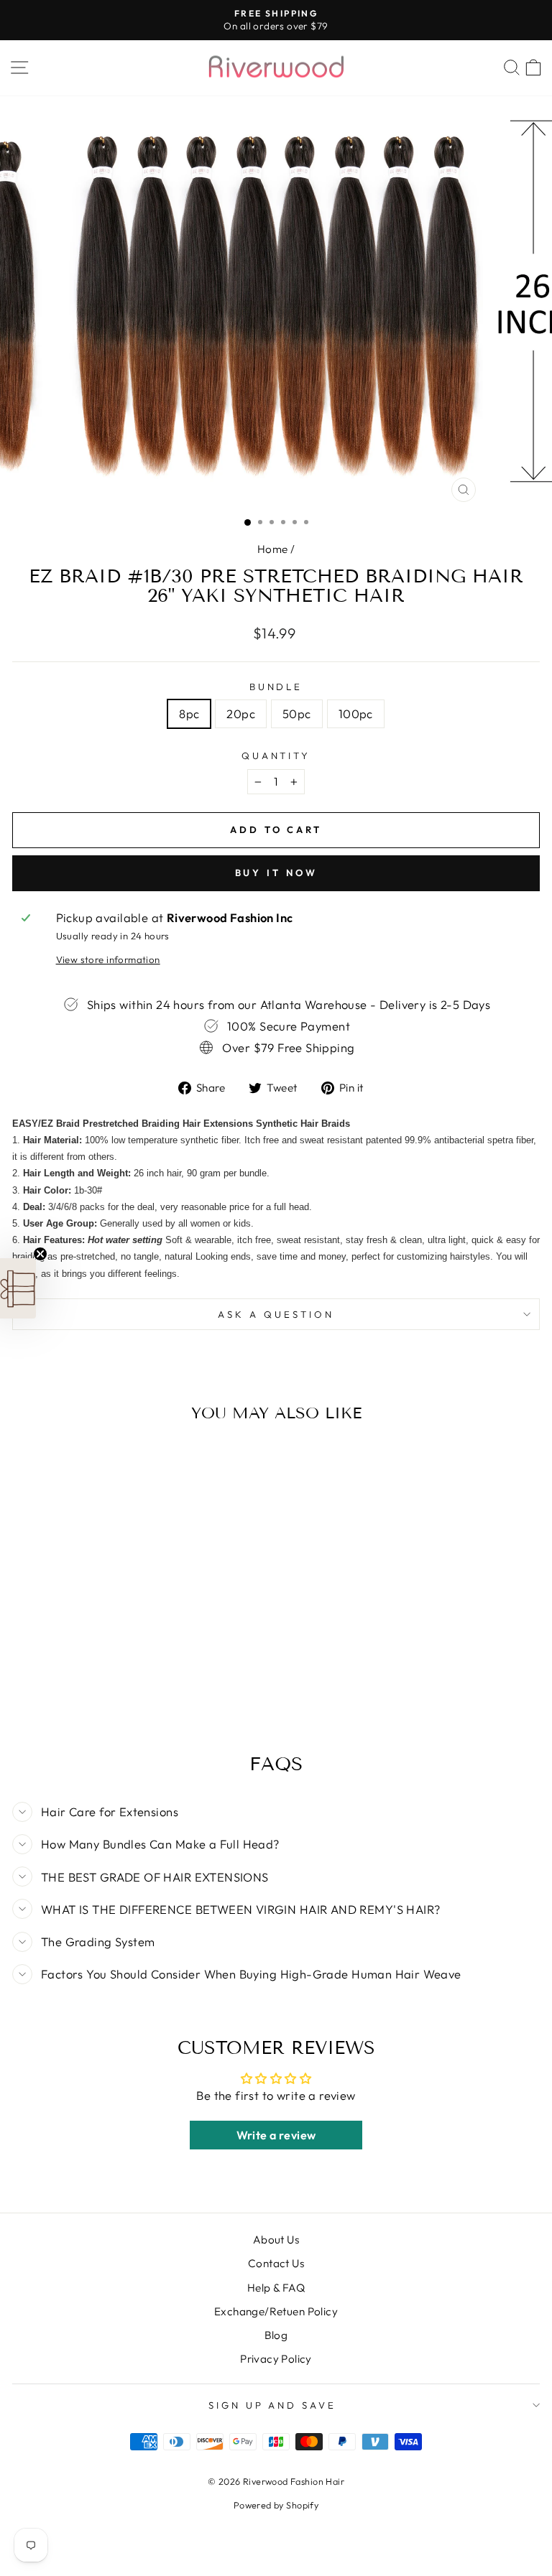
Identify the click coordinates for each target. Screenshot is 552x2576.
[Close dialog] (409, 1099)
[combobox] (163, 1379)
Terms (275, 1501)
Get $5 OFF (276, 1536)
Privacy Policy (378, 1489)
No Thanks (276, 1579)
